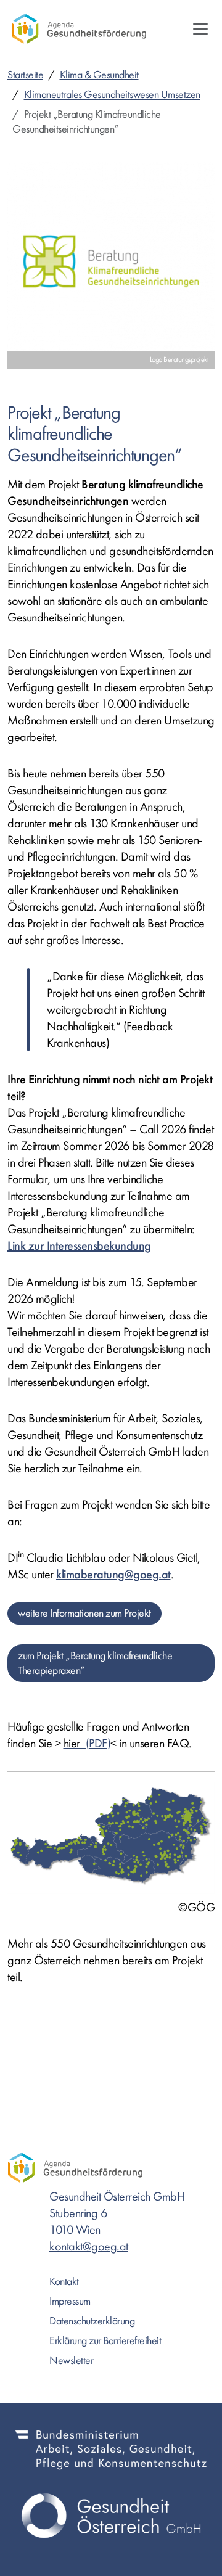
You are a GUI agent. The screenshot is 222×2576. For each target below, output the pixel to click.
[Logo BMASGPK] (111, 2449)
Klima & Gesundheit (99, 75)
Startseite (25, 75)
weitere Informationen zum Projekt (84, 1613)
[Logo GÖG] (111, 2516)
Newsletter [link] (71, 2361)
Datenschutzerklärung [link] (92, 2321)
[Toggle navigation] (200, 29)
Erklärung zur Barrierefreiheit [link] (105, 2341)
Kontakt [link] (64, 2282)
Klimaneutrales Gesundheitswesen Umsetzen (112, 95)
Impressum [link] (70, 2301)
